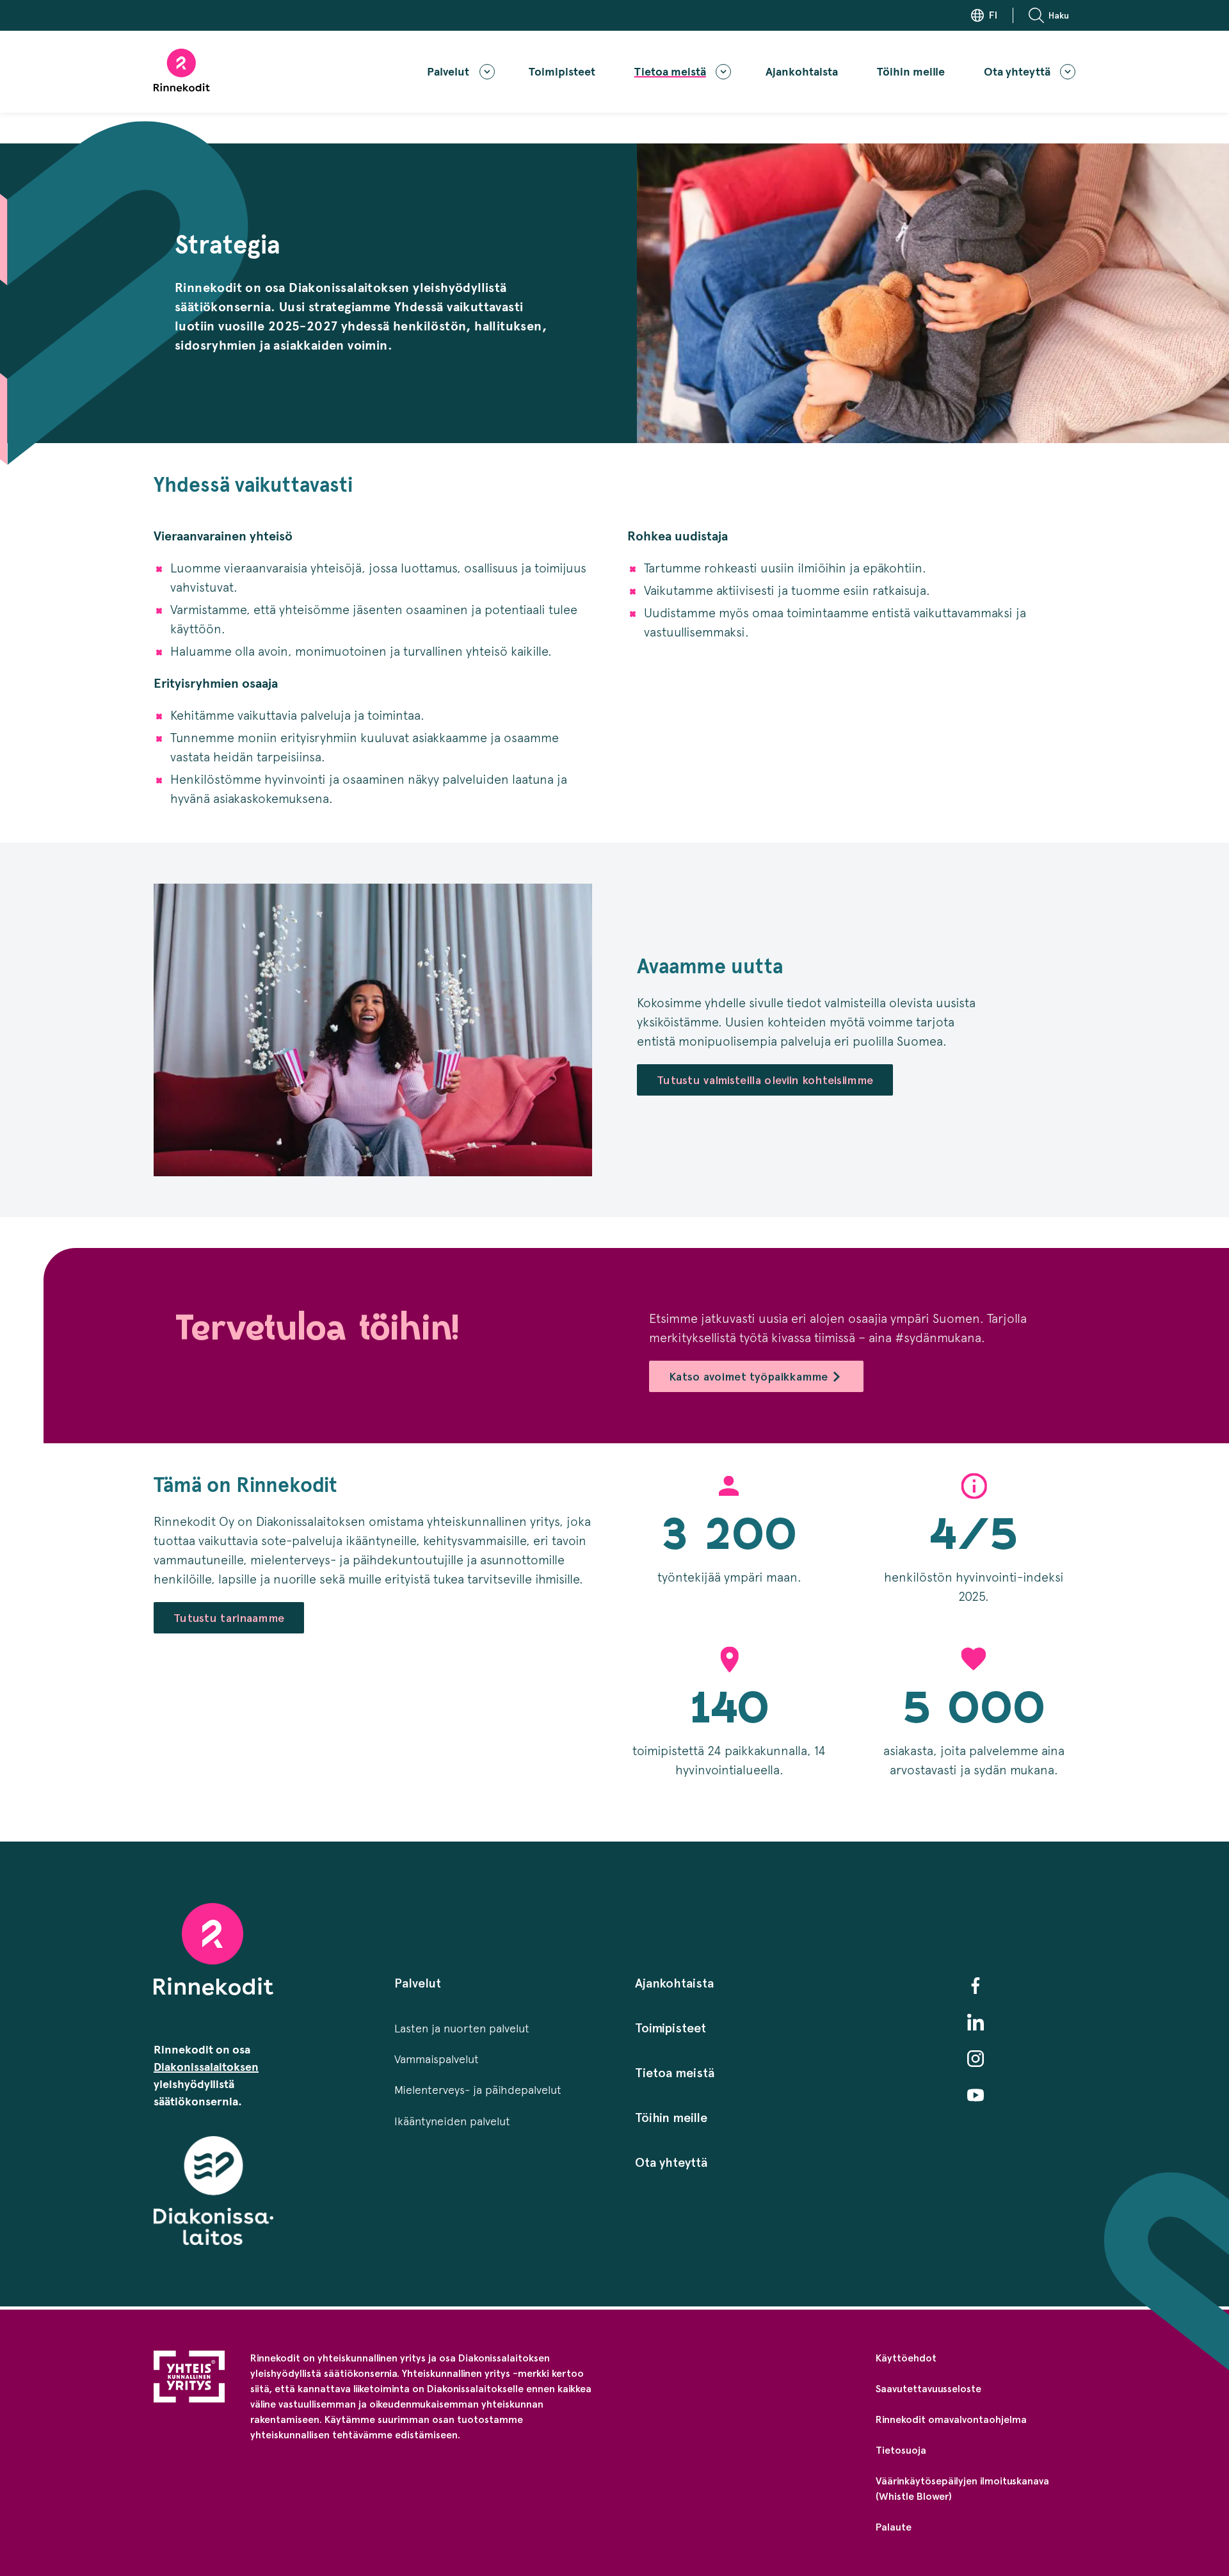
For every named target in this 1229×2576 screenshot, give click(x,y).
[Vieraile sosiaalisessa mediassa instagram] (976, 2059)
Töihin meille (911, 72)
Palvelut (448, 72)
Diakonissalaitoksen (206, 2067)
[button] (1052, 15)
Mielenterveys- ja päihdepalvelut (478, 2090)
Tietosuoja (901, 2450)
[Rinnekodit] (182, 70)
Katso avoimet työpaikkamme (749, 1376)
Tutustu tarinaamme (229, 1618)
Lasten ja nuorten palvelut (462, 2029)
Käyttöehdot (906, 2358)
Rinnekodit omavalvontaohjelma (951, 2419)
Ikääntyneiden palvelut (452, 2121)
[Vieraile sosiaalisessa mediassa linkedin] (976, 2022)
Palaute (894, 2527)
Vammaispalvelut (437, 2059)
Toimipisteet (562, 72)
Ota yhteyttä (1017, 72)
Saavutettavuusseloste (928, 2389)
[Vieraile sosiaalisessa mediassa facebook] (976, 1986)
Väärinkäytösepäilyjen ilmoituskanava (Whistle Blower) (962, 2489)
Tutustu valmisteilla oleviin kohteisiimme (765, 1080)
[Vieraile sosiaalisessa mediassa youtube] (976, 2095)
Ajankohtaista (802, 72)
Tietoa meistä (670, 72)
